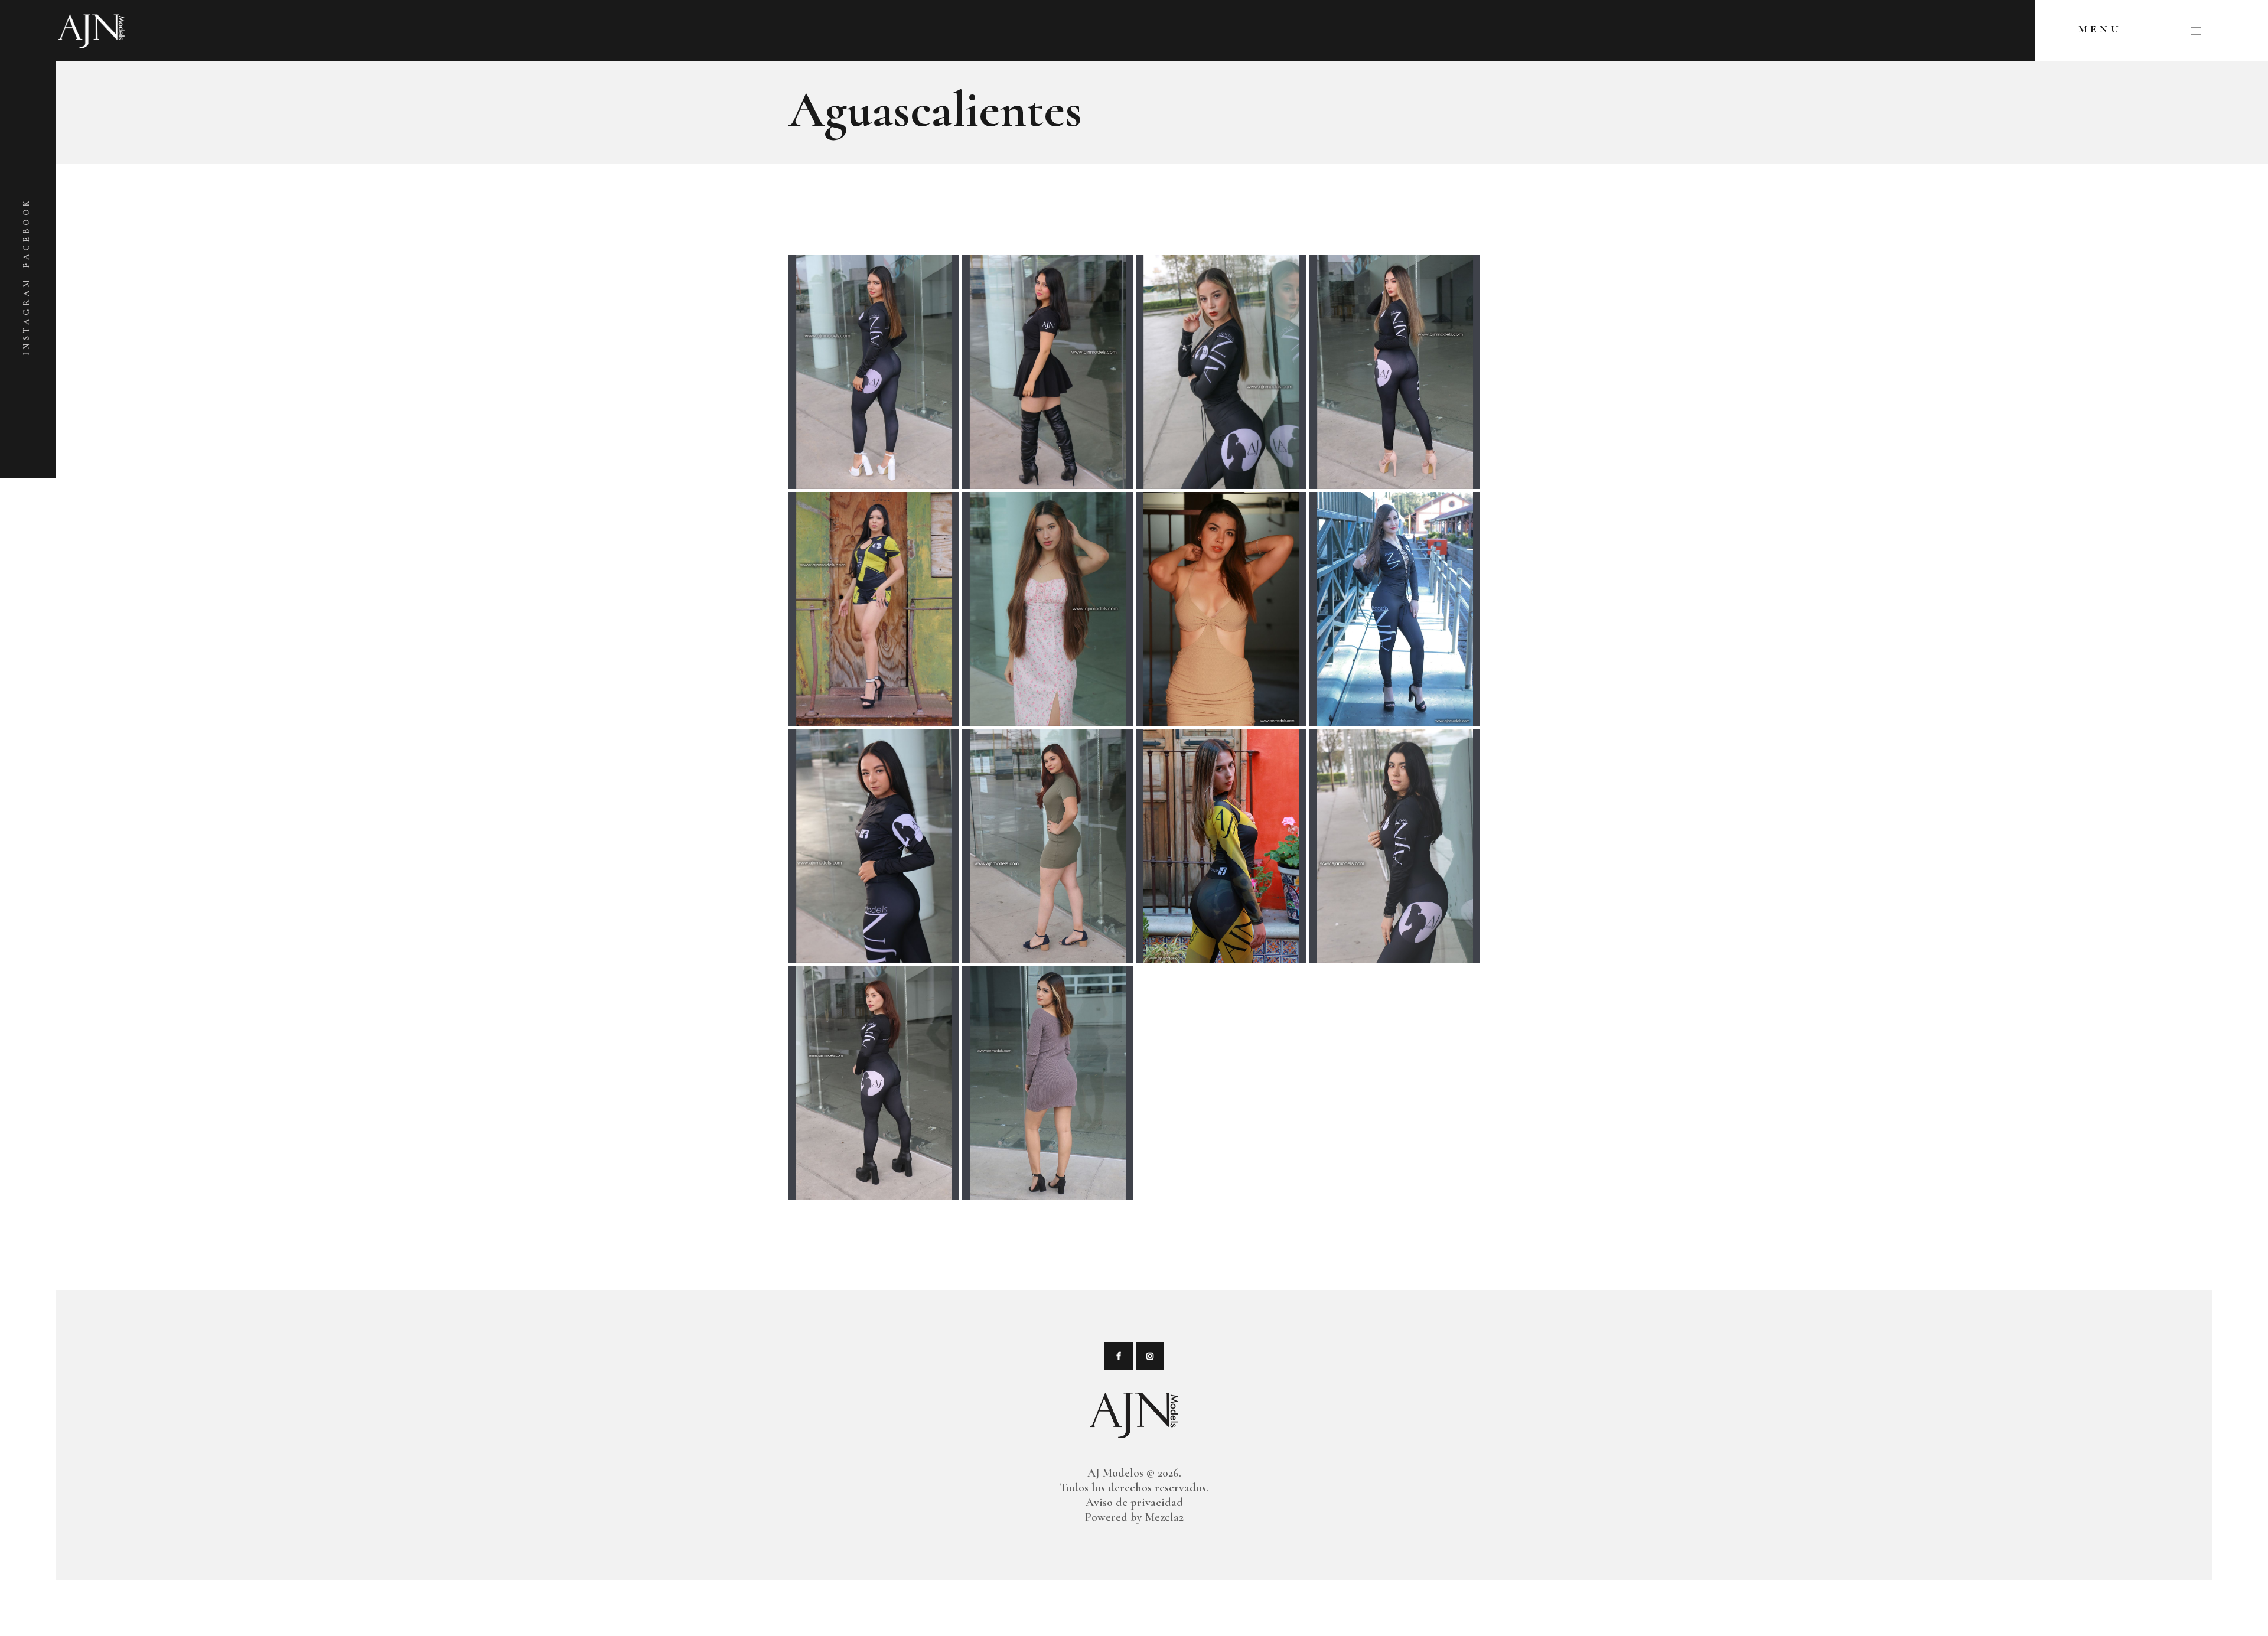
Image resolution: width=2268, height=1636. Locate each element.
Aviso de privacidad (1134, 1503)
